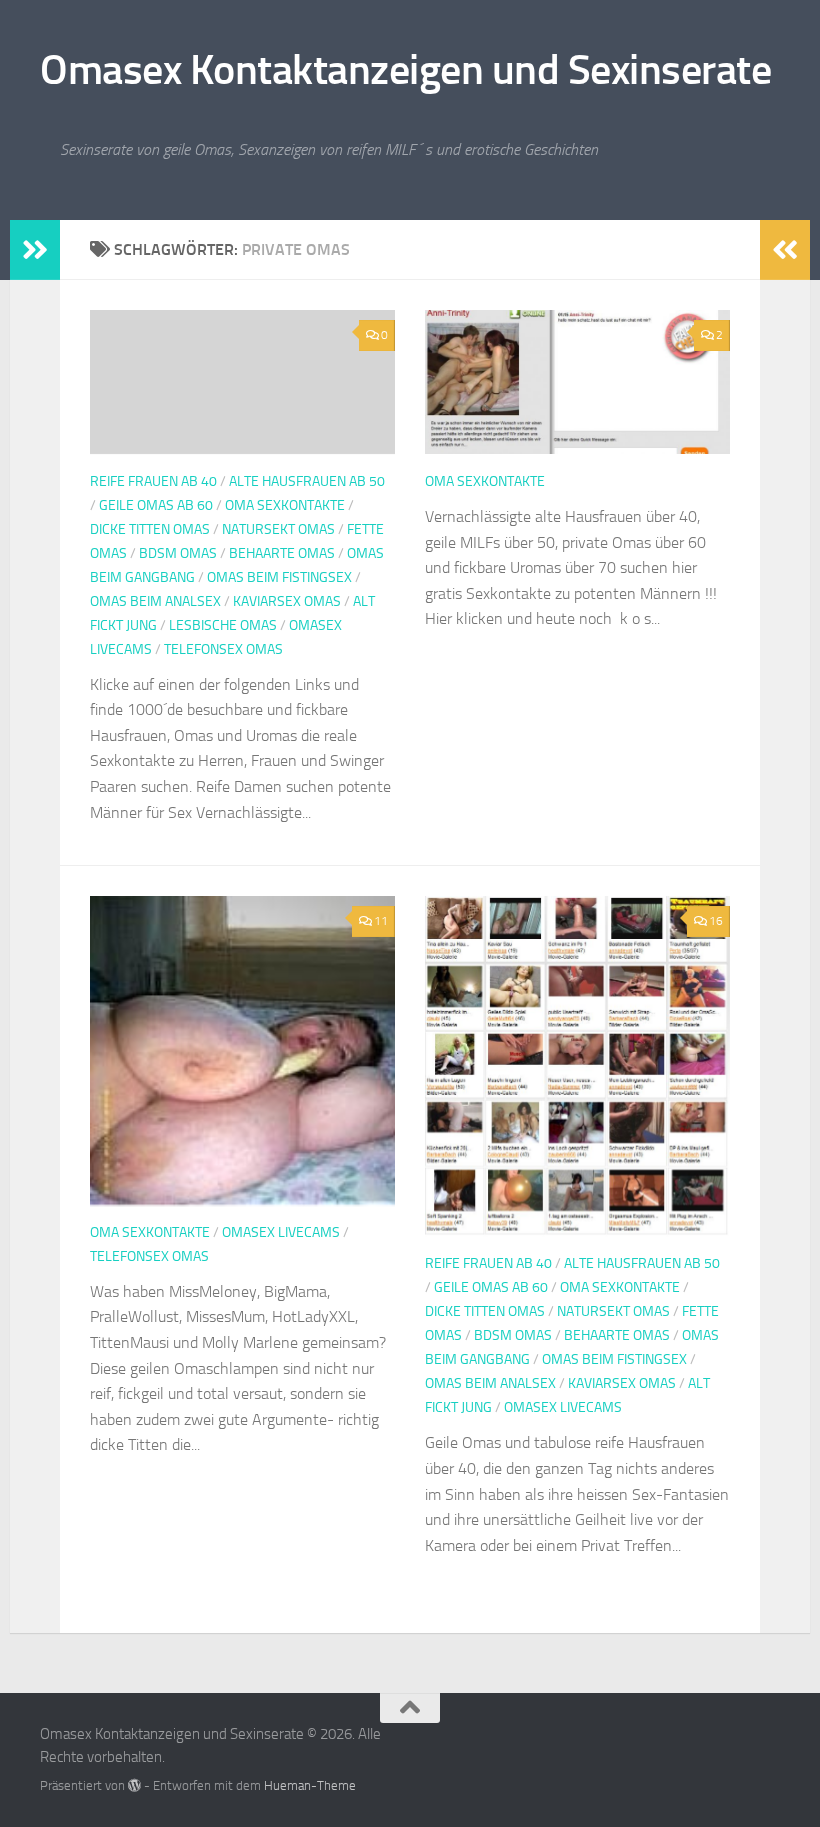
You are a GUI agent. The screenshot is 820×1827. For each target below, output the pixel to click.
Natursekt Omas (278, 529)
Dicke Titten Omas (150, 529)
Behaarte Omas (282, 553)
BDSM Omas (178, 553)
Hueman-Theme (310, 1785)
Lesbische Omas (223, 625)
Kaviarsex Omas (287, 601)
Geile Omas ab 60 (156, 505)
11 (381, 921)
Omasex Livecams (281, 1232)
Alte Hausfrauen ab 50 (307, 481)
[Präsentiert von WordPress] (134, 1785)
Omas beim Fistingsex (279, 577)
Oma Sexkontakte (285, 505)
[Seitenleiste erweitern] (35, 250)
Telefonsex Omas (223, 649)
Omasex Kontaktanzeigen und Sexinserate (405, 70)
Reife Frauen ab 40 (153, 481)
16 (716, 921)
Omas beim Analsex (155, 601)
